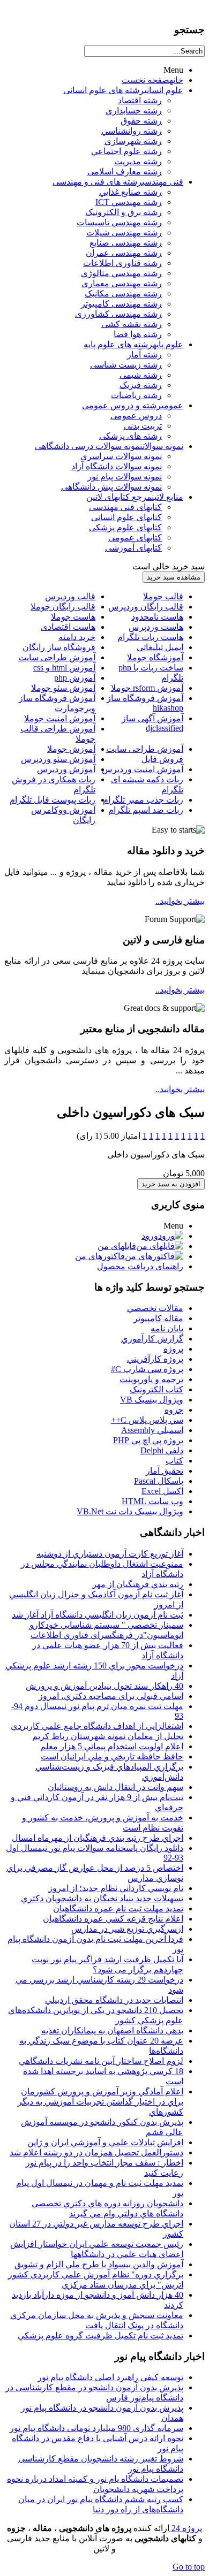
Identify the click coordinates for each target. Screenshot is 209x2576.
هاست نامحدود (157, 617)
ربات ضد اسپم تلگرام (146, 810)
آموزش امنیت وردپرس (143, 769)
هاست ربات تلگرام (150, 637)
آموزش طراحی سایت (57, 657)
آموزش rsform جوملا (147, 688)
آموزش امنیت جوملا (60, 718)
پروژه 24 (186, 2528)
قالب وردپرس (70, 596)
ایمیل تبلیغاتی (160, 647)
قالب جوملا (163, 596)
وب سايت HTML (152, 1501)
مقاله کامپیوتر (158, 1318)
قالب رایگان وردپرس (146, 607)
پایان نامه (167, 1328)
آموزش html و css (64, 668)
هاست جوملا (73, 617)
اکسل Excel (162, 1491)
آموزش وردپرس (66, 769)
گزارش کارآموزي (152, 1339)
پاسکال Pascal (159, 1481)
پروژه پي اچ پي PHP (148, 1440)
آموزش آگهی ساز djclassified (152, 723)
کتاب (174, 1461)
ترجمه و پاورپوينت (151, 1379)
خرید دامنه (77, 637)
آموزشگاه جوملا (155, 657)
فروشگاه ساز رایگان (59, 647)
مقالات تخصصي (155, 1308)
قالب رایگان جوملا (63, 607)
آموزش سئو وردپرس (58, 759)
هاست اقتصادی (68, 627)
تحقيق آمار (165, 1471)
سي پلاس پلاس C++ (147, 1420)
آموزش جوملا (71, 749)
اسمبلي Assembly (152, 1430)
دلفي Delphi (162, 1450)
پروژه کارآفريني (155, 1359)
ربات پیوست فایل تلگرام (53, 800)
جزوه (174, 1410)
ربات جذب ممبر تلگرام (143, 800)
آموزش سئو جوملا (63, 688)
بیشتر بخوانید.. (180, 901)
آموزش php (75, 678)
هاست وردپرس (156, 627)
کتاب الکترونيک (156, 1389)
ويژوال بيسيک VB (152, 1400)
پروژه (173, 1349)
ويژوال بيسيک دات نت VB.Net (130, 1511)
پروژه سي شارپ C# (147, 1369)
